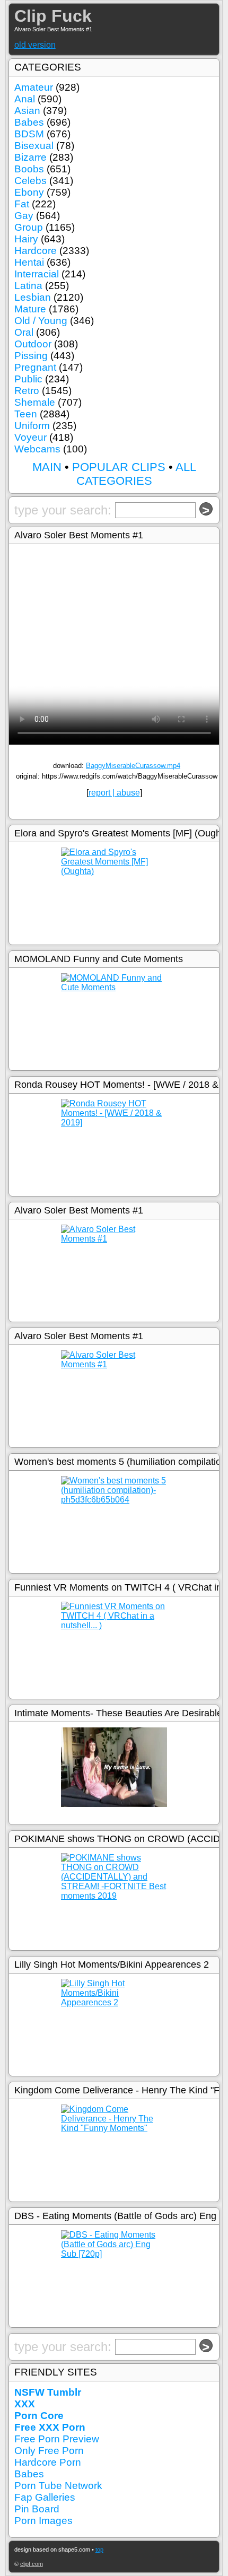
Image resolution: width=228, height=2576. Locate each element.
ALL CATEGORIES (136, 474)
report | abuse (114, 793)
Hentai (29, 262)
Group (29, 227)
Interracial (37, 274)
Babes (29, 122)
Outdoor (33, 344)
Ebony (29, 192)
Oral (24, 332)
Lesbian (33, 297)
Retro (27, 391)
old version (35, 45)
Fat (22, 204)
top (99, 2549)
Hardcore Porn (48, 2462)
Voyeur (30, 437)
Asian (27, 111)
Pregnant (35, 367)
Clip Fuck (53, 16)
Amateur (34, 87)
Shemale (35, 402)
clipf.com (32, 2564)
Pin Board (37, 2509)
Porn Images (43, 2521)
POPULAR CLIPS (119, 467)
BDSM (29, 134)
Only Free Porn (49, 2451)
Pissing (31, 356)
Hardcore (36, 251)
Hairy (26, 239)
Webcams (37, 449)
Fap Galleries (45, 2497)
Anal (25, 99)
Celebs (30, 181)
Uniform (32, 426)
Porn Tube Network (58, 2486)
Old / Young (41, 321)
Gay (24, 216)
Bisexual (34, 146)
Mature (30, 309)
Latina (28, 286)
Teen (26, 414)
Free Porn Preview (57, 2439)
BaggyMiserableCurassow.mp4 (133, 766)
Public (28, 379)
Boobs (29, 169)
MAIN (47, 467)
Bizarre (30, 157)
